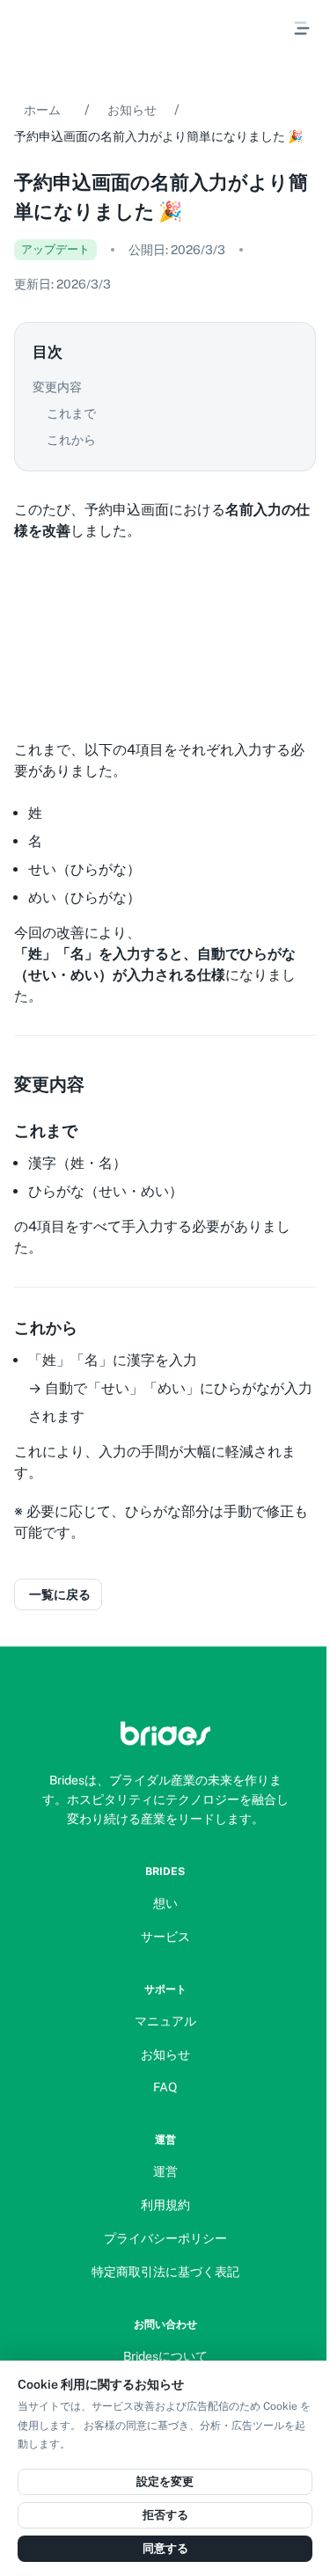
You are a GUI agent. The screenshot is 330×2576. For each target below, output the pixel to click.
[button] (165, 387)
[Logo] (165, 1733)
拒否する (165, 2515)
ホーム (42, 110)
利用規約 (165, 2205)
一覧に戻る (60, 1594)
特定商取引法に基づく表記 (165, 2272)
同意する (165, 2548)
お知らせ (132, 110)
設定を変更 (165, 2481)
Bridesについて (165, 2356)
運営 (165, 2171)
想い (165, 1903)
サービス (165, 1937)
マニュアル (165, 2021)
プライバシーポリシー (165, 2238)
